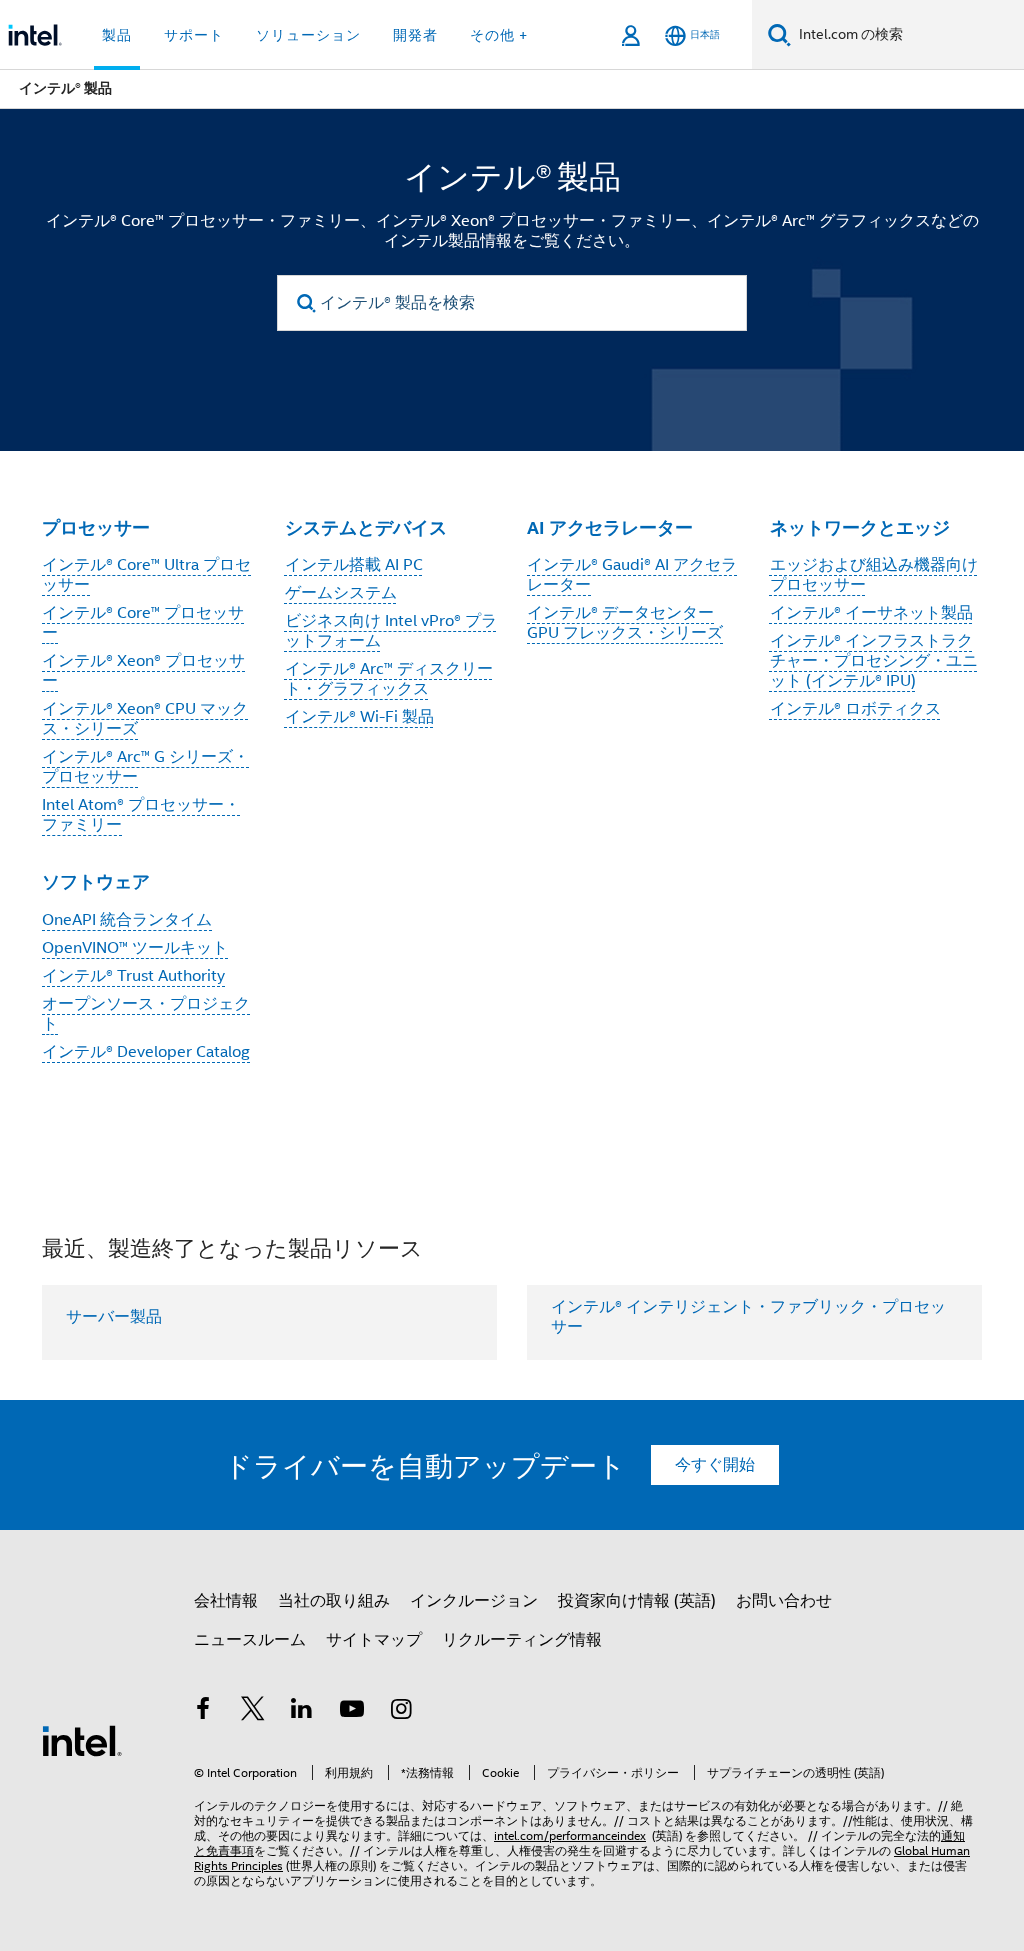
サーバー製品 (114, 1317)
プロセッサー (96, 527)
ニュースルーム (250, 1640)
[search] (306, 303)
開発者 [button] (415, 35)
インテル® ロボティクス (855, 709)
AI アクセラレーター (610, 527)
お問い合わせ (784, 1601)
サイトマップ (374, 1640)
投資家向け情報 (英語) (637, 1601)
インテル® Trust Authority (133, 976)
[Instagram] (401, 1712)
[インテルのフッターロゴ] (82, 1740)
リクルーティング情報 (522, 1640)
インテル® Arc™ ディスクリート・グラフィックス (389, 679)
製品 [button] (117, 35)
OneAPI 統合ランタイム (127, 920)
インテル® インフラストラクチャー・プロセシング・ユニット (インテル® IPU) (874, 661)
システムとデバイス (366, 527)
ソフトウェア (96, 881)
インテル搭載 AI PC (354, 565)
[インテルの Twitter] (253, 1712)
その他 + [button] (499, 35)
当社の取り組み (334, 1601)
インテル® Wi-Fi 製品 (359, 717)
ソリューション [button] (308, 35)
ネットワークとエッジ (860, 527)
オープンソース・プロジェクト (146, 1014)
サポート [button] (194, 35)
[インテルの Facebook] (203, 1712)
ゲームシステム (341, 593)
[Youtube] (352, 1712)
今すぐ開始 (715, 1465)
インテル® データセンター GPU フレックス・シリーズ (625, 623)
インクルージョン (474, 1601)
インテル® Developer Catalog (146, 1052)
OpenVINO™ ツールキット (135, 948)
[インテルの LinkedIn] (302, 1712)
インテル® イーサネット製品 (871, 613)
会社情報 (226, 1601)
